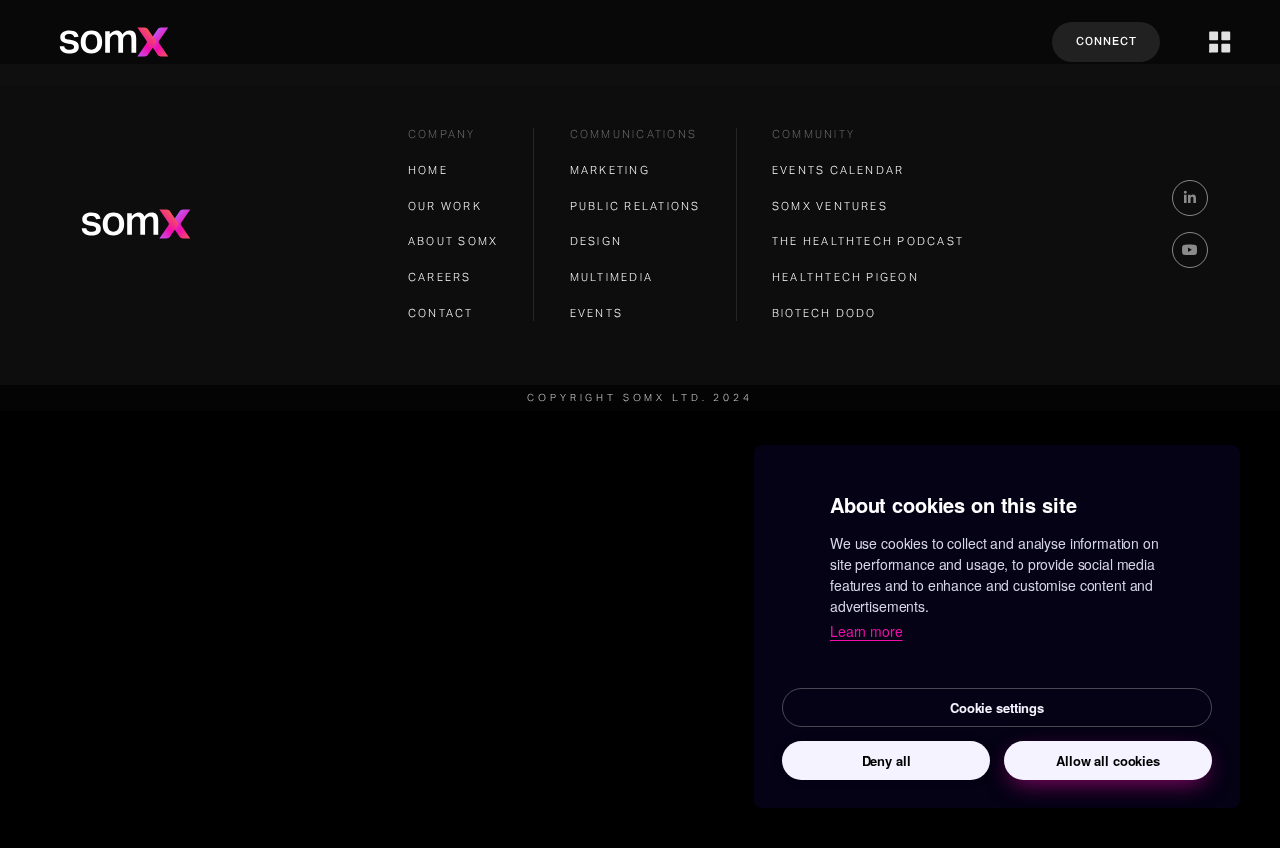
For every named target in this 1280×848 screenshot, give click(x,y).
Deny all (886, 760)
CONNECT (1106, 42)
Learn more (866, 631)
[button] (1220, 42)
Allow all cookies (1108, 760)
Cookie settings (997, 707)
